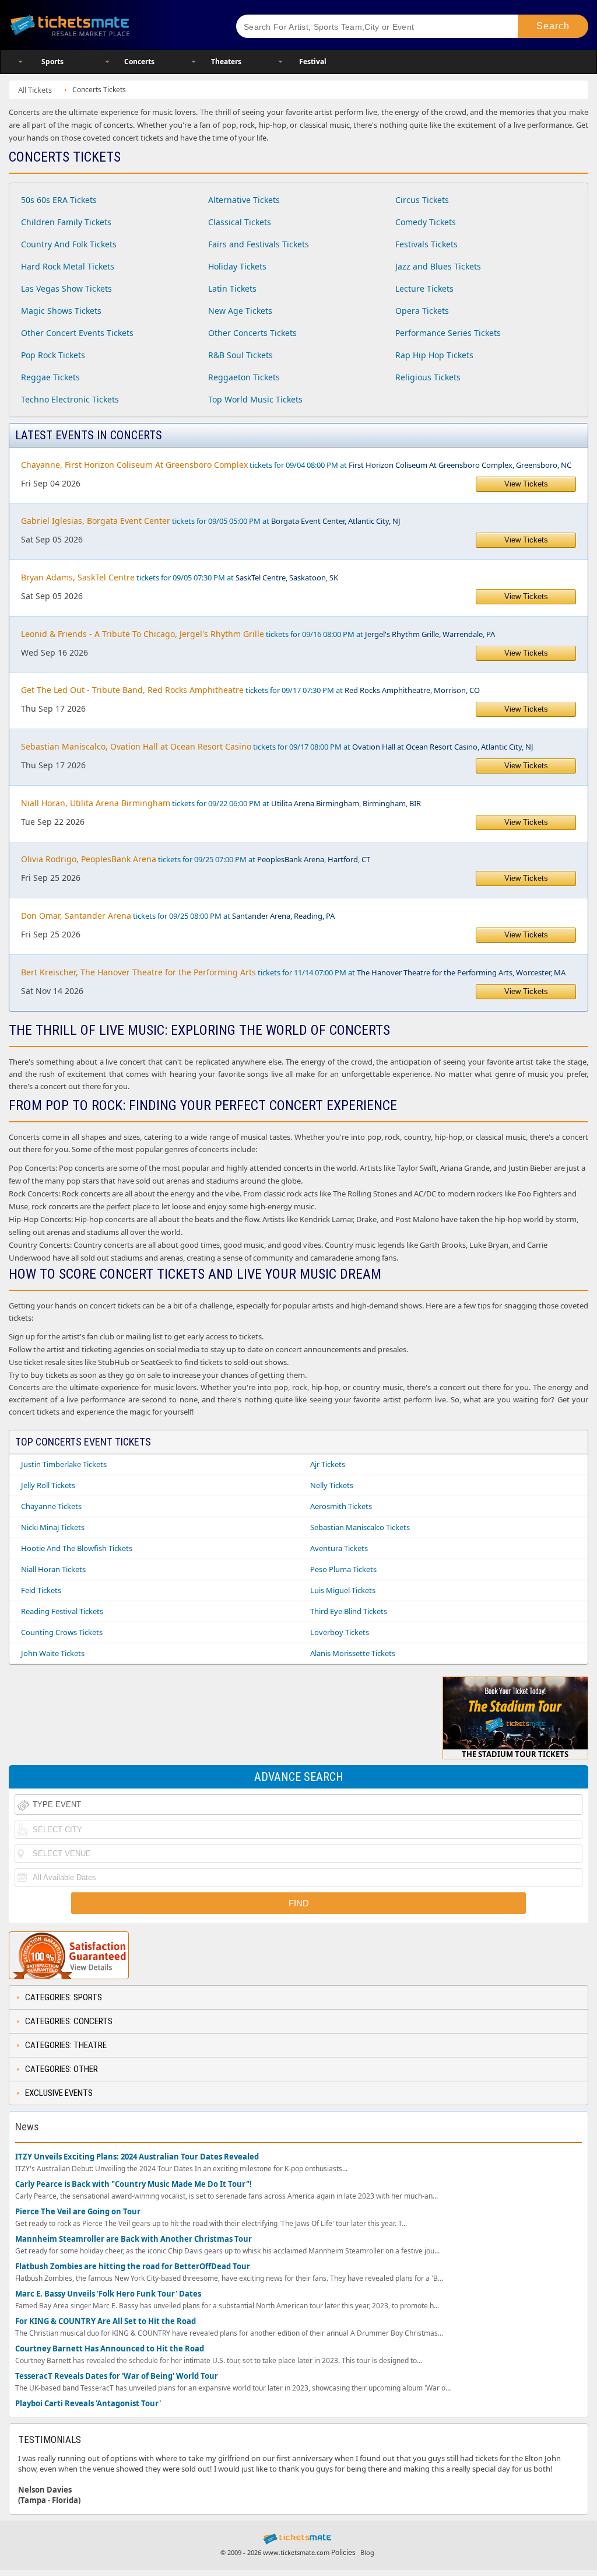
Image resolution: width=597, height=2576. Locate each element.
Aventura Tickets (339, 1548)
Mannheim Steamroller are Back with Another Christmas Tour (134, 2239)
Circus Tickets (422, 200)
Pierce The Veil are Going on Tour (78, 2212)
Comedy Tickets (426, 222)
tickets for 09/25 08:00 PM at (178, 916)
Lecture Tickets (424, 288)
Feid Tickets (41, 1590)
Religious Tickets (428, 377)
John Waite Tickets (53, 1653)
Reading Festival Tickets (62, 1611)
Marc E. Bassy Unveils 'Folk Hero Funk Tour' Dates (108, 2294)
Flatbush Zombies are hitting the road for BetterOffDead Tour (133, 2267)
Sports (52, 62)
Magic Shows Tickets (61, 311)
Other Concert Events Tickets (77, 333)
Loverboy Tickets (340, 1632)
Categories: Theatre (66, 2045)
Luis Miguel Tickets (343, 1590)
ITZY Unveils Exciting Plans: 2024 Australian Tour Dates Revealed (137, 2157)
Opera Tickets (422, 311)
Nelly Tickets (332, 1485)
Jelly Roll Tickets (48, 1485)
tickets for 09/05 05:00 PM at (211, 521)
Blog (367, 2552)
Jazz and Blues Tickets (438, 266)
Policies (343, 2552)
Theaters (226, 62)
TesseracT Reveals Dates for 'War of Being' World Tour (117, 2376)
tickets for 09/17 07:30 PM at (250, 690)
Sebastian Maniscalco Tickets (360, 1527)
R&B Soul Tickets (240, 355)
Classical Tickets (240, 222)
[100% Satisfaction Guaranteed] (69, 1955)
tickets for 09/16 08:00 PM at (258, 634)
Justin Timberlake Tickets (64, 1464)
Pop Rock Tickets (53, 355)
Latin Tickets (232, 288)
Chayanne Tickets (51, 1506)
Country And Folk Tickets (69, 244)
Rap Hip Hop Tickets (434, 355)
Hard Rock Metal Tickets (68, 266)
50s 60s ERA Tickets (59, 200)
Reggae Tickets (50, 377)
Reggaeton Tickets (244, 377)
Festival (313, 62)
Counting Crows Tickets (62, 1632)
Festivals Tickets (426, 244)
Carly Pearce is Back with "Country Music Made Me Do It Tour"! (134, 2184)
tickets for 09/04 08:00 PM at (296, 465)
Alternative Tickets (244, 200)
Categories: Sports (64, 1997)
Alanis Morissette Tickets (353, 1653)
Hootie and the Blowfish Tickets (77, 1548)
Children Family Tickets (66, 222)
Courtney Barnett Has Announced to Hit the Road (110, 2349)
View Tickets (526, 484)
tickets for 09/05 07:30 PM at (180, 577)
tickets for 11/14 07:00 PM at (293, 972)
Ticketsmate (110, 25)
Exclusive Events (59, 2093)
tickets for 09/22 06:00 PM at (221, 803)
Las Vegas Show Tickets (66, 288)
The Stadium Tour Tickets (515, 1754)
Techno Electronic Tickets (70, 399)
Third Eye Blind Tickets (349, 1611)
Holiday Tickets (237, 266)
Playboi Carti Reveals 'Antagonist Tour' (88, 2404)
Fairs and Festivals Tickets (259, 244)
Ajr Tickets (328, 1464)
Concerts (139, 62)
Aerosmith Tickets (341, 1506)
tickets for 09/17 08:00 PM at (277, 746)
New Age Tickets (240, 311)
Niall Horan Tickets (53, 1569)
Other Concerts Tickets (252, 333)
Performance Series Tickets (448, 333)
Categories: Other (62, 2069)
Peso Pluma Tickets (343, 1569)
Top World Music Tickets (255, 399)
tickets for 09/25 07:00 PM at (196, 859)
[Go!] (553, 26)
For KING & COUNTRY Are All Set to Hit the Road (106, 2321)
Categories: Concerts (69, 2021)
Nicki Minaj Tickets (53, 1527)
